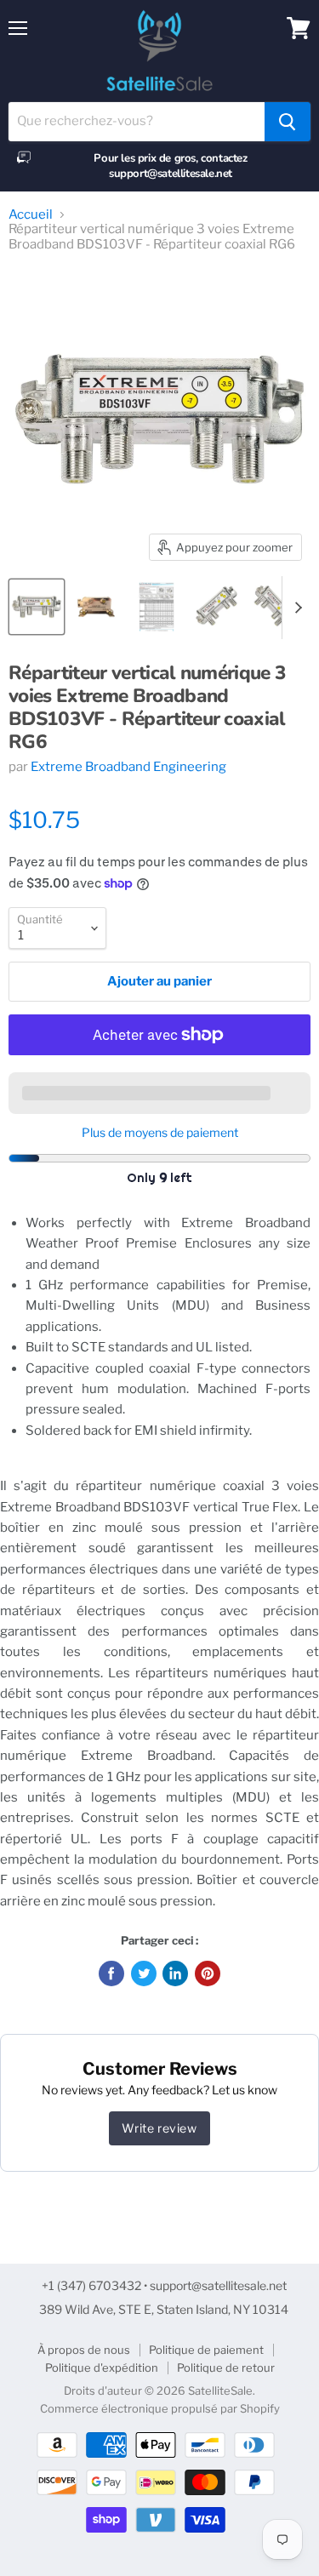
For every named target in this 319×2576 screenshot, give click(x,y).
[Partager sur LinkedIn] (175, 1973)
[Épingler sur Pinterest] (208, 1973)
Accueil (31, 215)
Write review (159, 2128)
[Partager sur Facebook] (111, 1973)
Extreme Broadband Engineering (128, 767)
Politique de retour (226, 2368)
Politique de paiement (206, 2350)
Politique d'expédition (102, 2368)
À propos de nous (84, 2350)
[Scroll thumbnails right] (295, 608)
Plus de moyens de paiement (160, 1133)
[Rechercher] (288, 122)
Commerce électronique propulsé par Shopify (160, 2408)
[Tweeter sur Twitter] (144, 1973)
